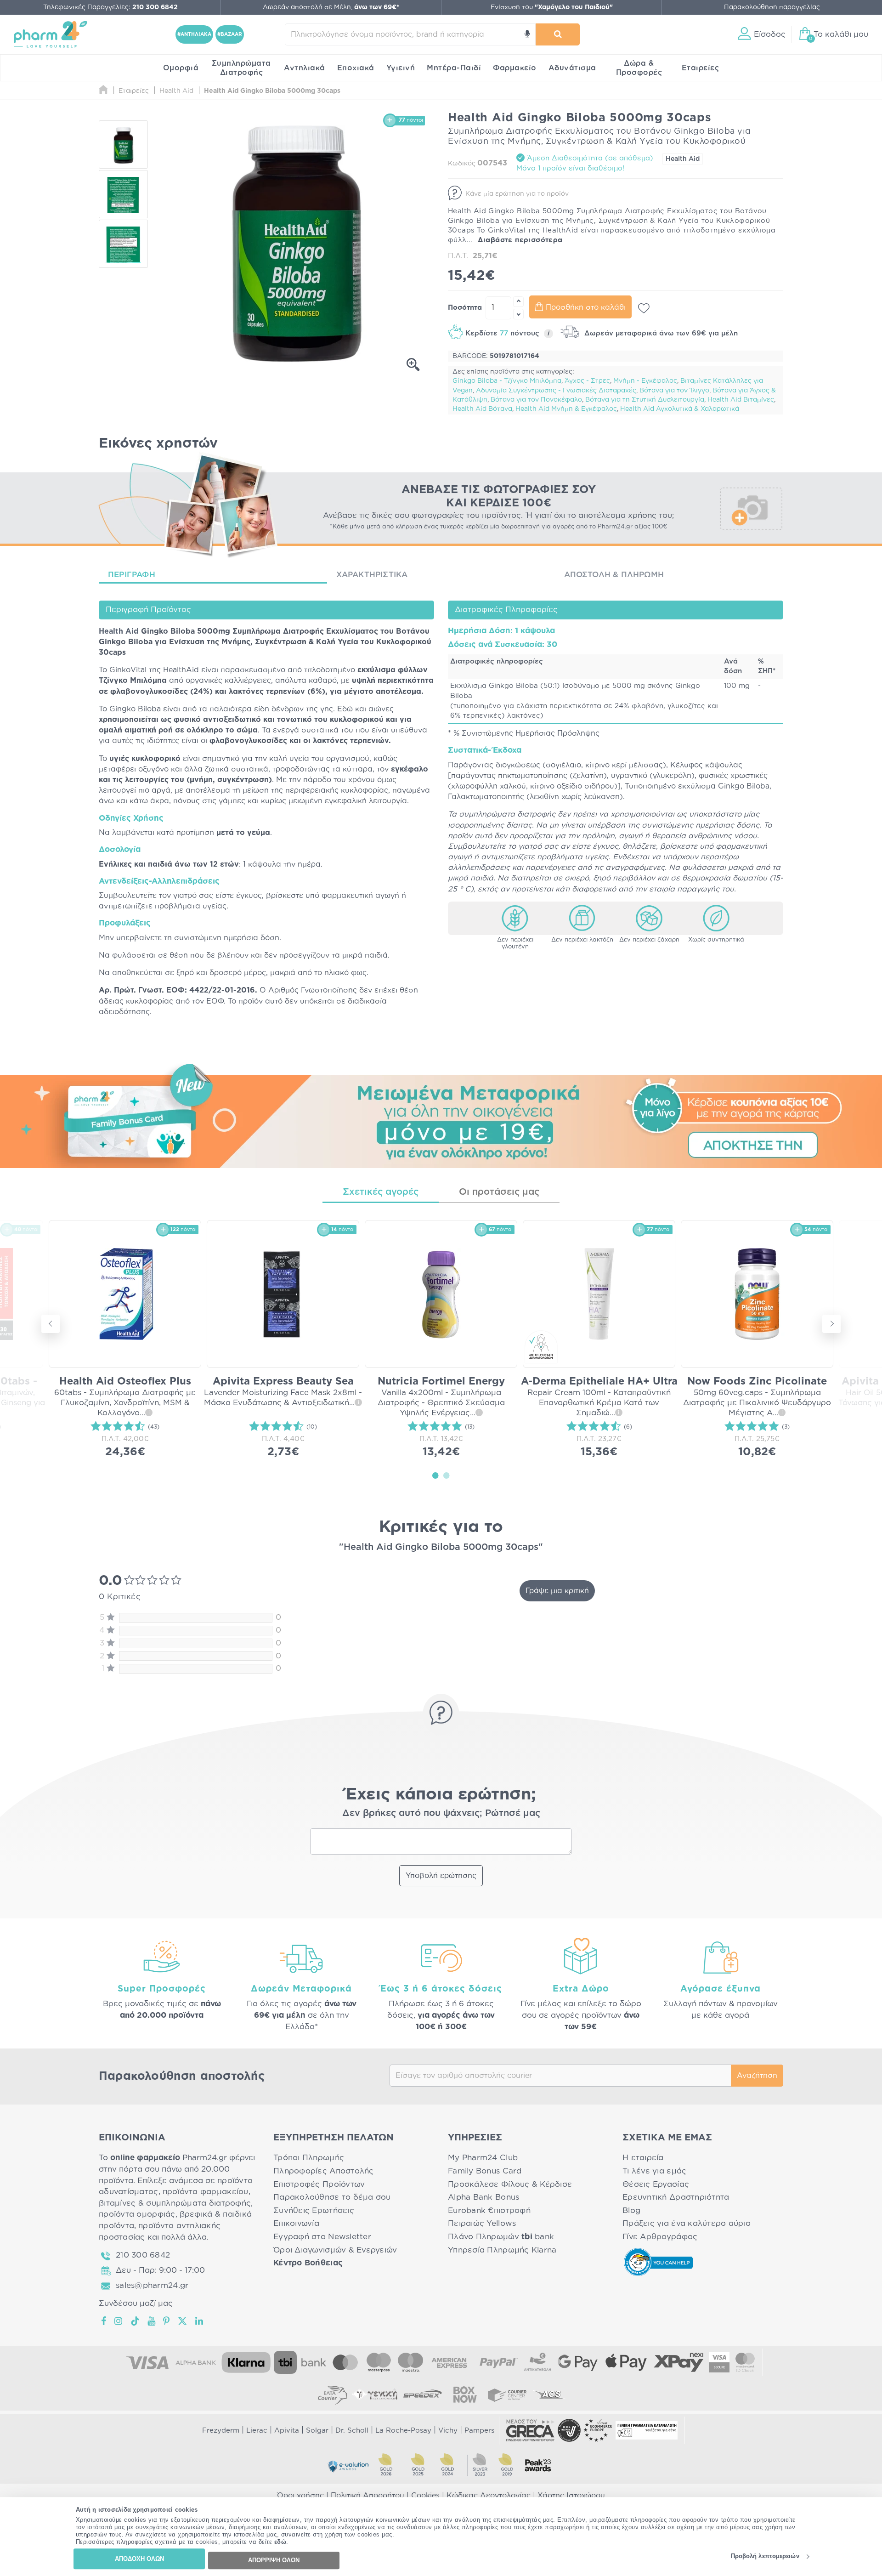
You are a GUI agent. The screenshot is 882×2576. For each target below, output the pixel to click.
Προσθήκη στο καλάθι (586, 307)
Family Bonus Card (485, 2171)
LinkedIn (200, 2321)
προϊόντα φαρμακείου (206, 2192)
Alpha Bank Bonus (483, 2197)
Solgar (317, 2431)
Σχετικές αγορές (381, 1192)
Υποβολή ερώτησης (441, 1876)
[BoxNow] (465, 2394)
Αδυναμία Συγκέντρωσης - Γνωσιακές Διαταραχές (556, 391)
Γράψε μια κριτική (557, 1591)
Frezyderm (221, 2431)
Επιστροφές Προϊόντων (319, 2184)
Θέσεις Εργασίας (656, 2184)
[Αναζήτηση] (558, 34)
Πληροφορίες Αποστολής (324, 2171)
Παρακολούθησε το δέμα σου (332, 2197)
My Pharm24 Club (483, 2158)
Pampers (479, 2431)
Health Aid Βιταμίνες (741, 400)
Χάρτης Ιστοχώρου (571, 2496)
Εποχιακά (356, 68)
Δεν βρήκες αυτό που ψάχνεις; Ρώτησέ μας (441, 1813)
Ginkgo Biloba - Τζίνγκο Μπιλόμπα (507, 381)
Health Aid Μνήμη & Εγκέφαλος (566, 409)
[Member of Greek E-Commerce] (530, 2430)
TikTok (136, 2321)
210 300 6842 (143, 2255)
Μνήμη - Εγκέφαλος (645, 381)
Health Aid (683, 159)
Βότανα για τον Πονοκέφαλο (536, 400)
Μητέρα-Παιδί (454, 68)
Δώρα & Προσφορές (639, 68)
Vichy (448, 2431)
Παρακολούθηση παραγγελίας (772, 7)
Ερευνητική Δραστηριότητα (676, 2197)
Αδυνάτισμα (572, 68)
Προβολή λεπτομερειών (765, 2556)
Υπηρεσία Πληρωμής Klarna (502, 2250)
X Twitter (183, 2321)
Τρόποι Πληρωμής (309, 2158)
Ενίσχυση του (552, 7)
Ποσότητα (465, 308)
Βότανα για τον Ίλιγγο (674, 391)
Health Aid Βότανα (482, 409)
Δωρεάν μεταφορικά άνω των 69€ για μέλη (660, 333)
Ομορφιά (181, 68)
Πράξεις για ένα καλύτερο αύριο (687, 2223)
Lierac (257, 2431)
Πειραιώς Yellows (482, 2223)
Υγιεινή (401, 68)
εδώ (280, 2542)
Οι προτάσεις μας (499, 1192)
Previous (51, 1324)
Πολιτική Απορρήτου (367, 2496)
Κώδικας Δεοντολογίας (489, 2496)
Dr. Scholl (352, 2431)
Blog (631, 2210)
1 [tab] (435, 1475)
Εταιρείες (701, 68)
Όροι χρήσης (300, 2496)
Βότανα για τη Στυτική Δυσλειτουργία (645, 400)
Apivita (287, 2431)
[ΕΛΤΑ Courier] (333, 2394)
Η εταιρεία (643, 2158)
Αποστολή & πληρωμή (614, 575)
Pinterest (167, 2321)
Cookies (425, 2496)
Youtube (152, 2321)
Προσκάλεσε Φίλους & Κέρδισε (510, 2184)
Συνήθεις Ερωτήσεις (314, 2210)
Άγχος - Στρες (587, 381)
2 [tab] (447, 1475)
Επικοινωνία (296, 2223)
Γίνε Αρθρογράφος (660, 2237)
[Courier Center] (507, 2394)
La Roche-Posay (403, 2431)
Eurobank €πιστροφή (489, 2210)
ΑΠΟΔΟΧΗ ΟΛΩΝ (139, 2559)
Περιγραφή (132, 575)
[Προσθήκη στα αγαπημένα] (644, 308)
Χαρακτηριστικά (372, 575)
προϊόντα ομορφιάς (137, 2214)
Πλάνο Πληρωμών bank (501, 2237)
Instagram (119, 2321)
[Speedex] (423, 2394)
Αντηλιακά (305, 68)
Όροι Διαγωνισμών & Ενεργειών (335, 2250)
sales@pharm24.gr (152, 2285)
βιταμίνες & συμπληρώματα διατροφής (175, 2203)
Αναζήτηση (757, 2076)
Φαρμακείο (515, 68)
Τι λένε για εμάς (654, 2171)
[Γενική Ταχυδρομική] (375, 2394)
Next (831, 1324)
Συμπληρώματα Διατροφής (241, 68)
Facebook (104, 2321)
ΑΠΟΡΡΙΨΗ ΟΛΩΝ (274, 2560)
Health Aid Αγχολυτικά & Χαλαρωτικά (680, 409)
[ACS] (549, 2394)
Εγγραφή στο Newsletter (322, 2237)
